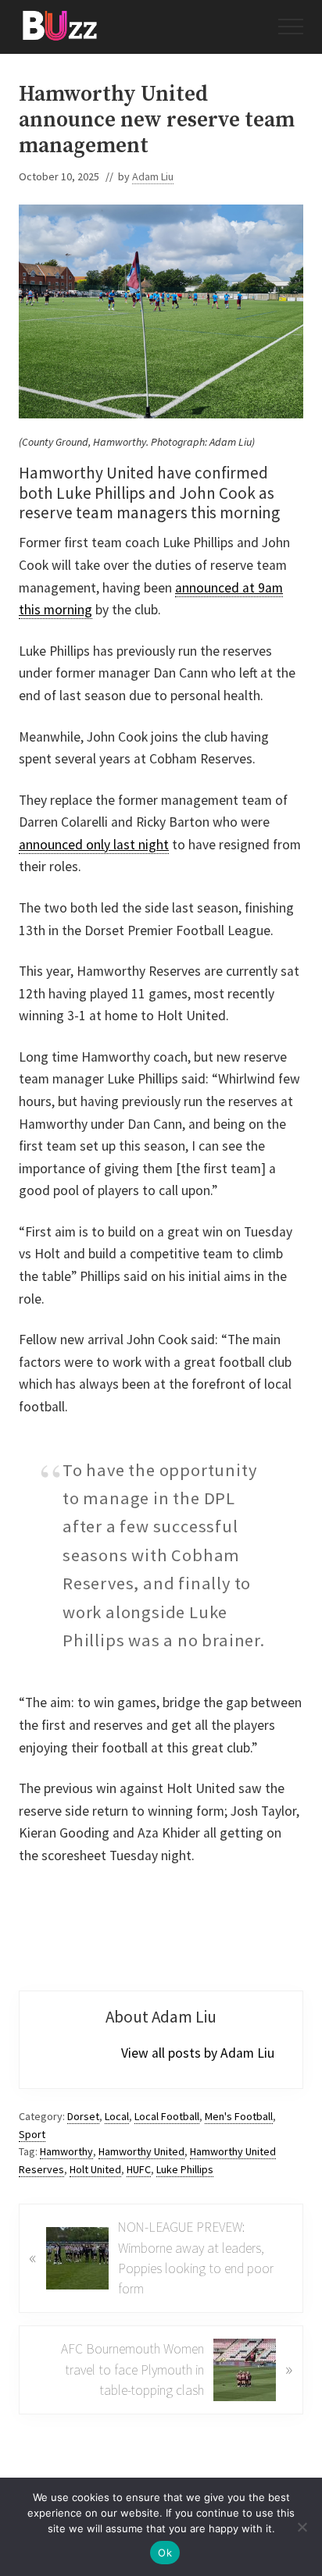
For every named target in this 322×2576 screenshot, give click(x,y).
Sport (32, 2134)
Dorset (83, 2116)
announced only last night (94, 845)
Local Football (167, 2116)
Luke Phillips (185, 2169)
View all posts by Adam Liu (198, 2053)
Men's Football (239, 2116)
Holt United (95, 2169)
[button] (291, 27)
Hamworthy (66, 2151)
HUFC (139, 2169)
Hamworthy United (141, 2151)
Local (117, 2116)
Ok (165, 2553)
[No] (302, 2527)
